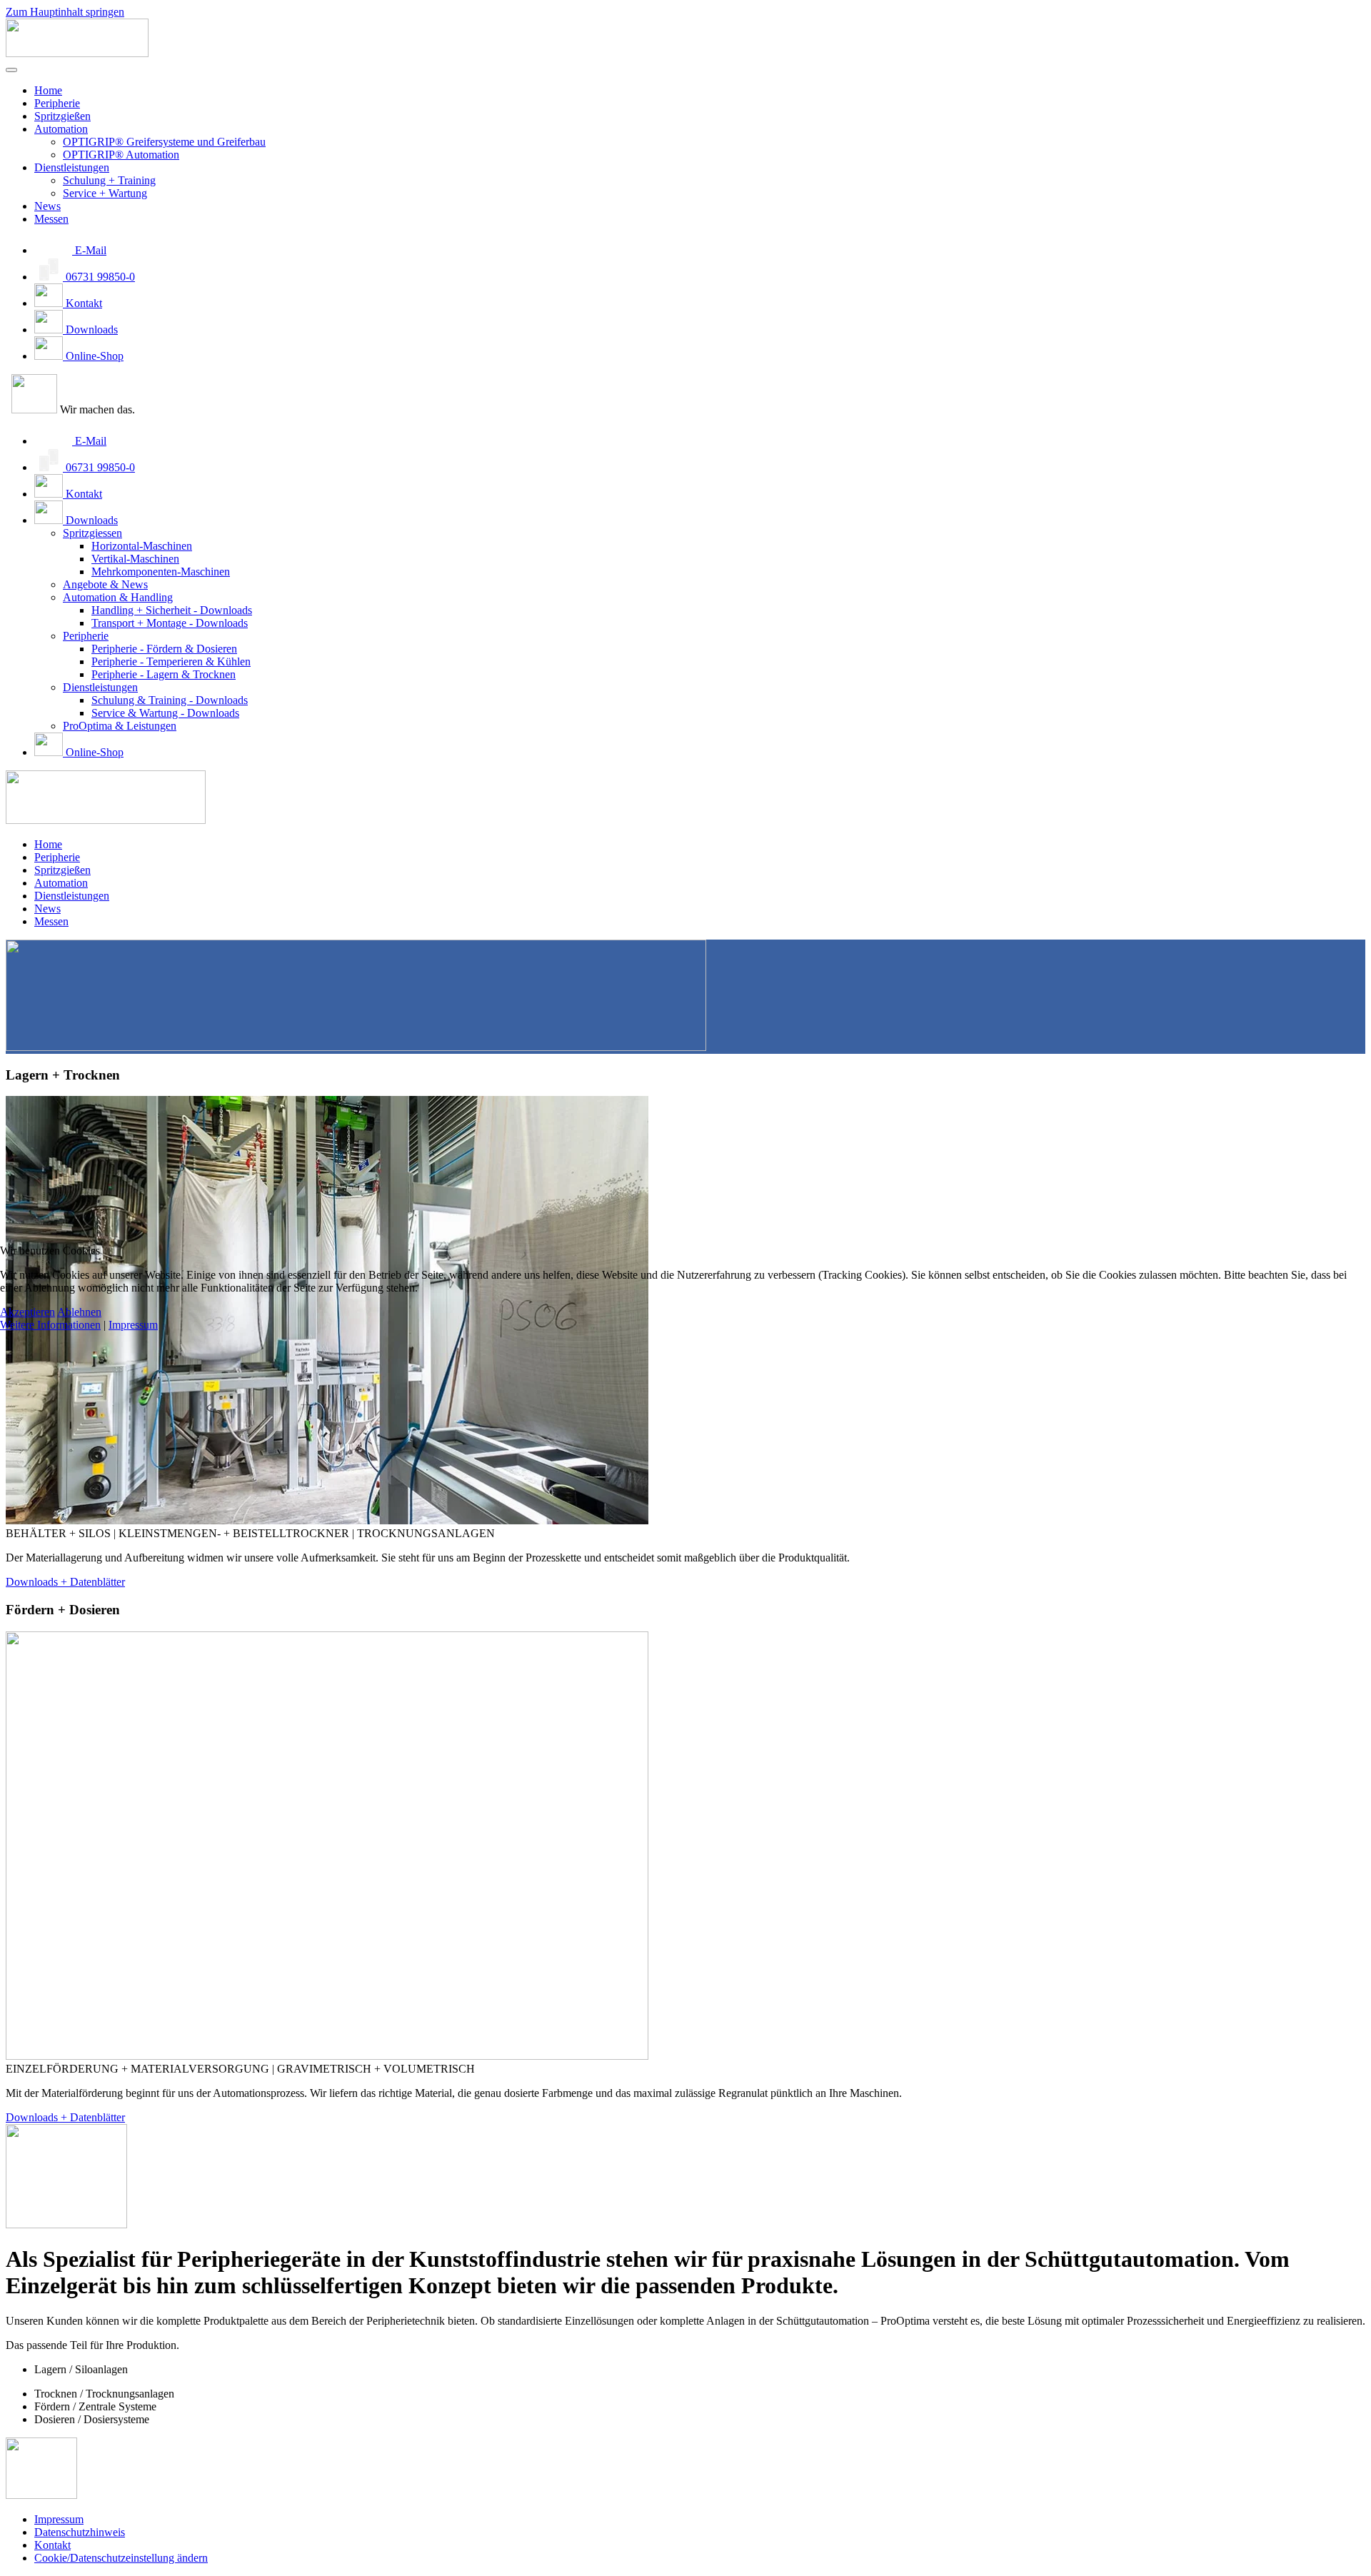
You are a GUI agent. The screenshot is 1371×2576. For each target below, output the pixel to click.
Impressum (133, 1325)
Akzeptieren (27, 1312)
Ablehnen (79, 1312)
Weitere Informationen (50, 1325)
